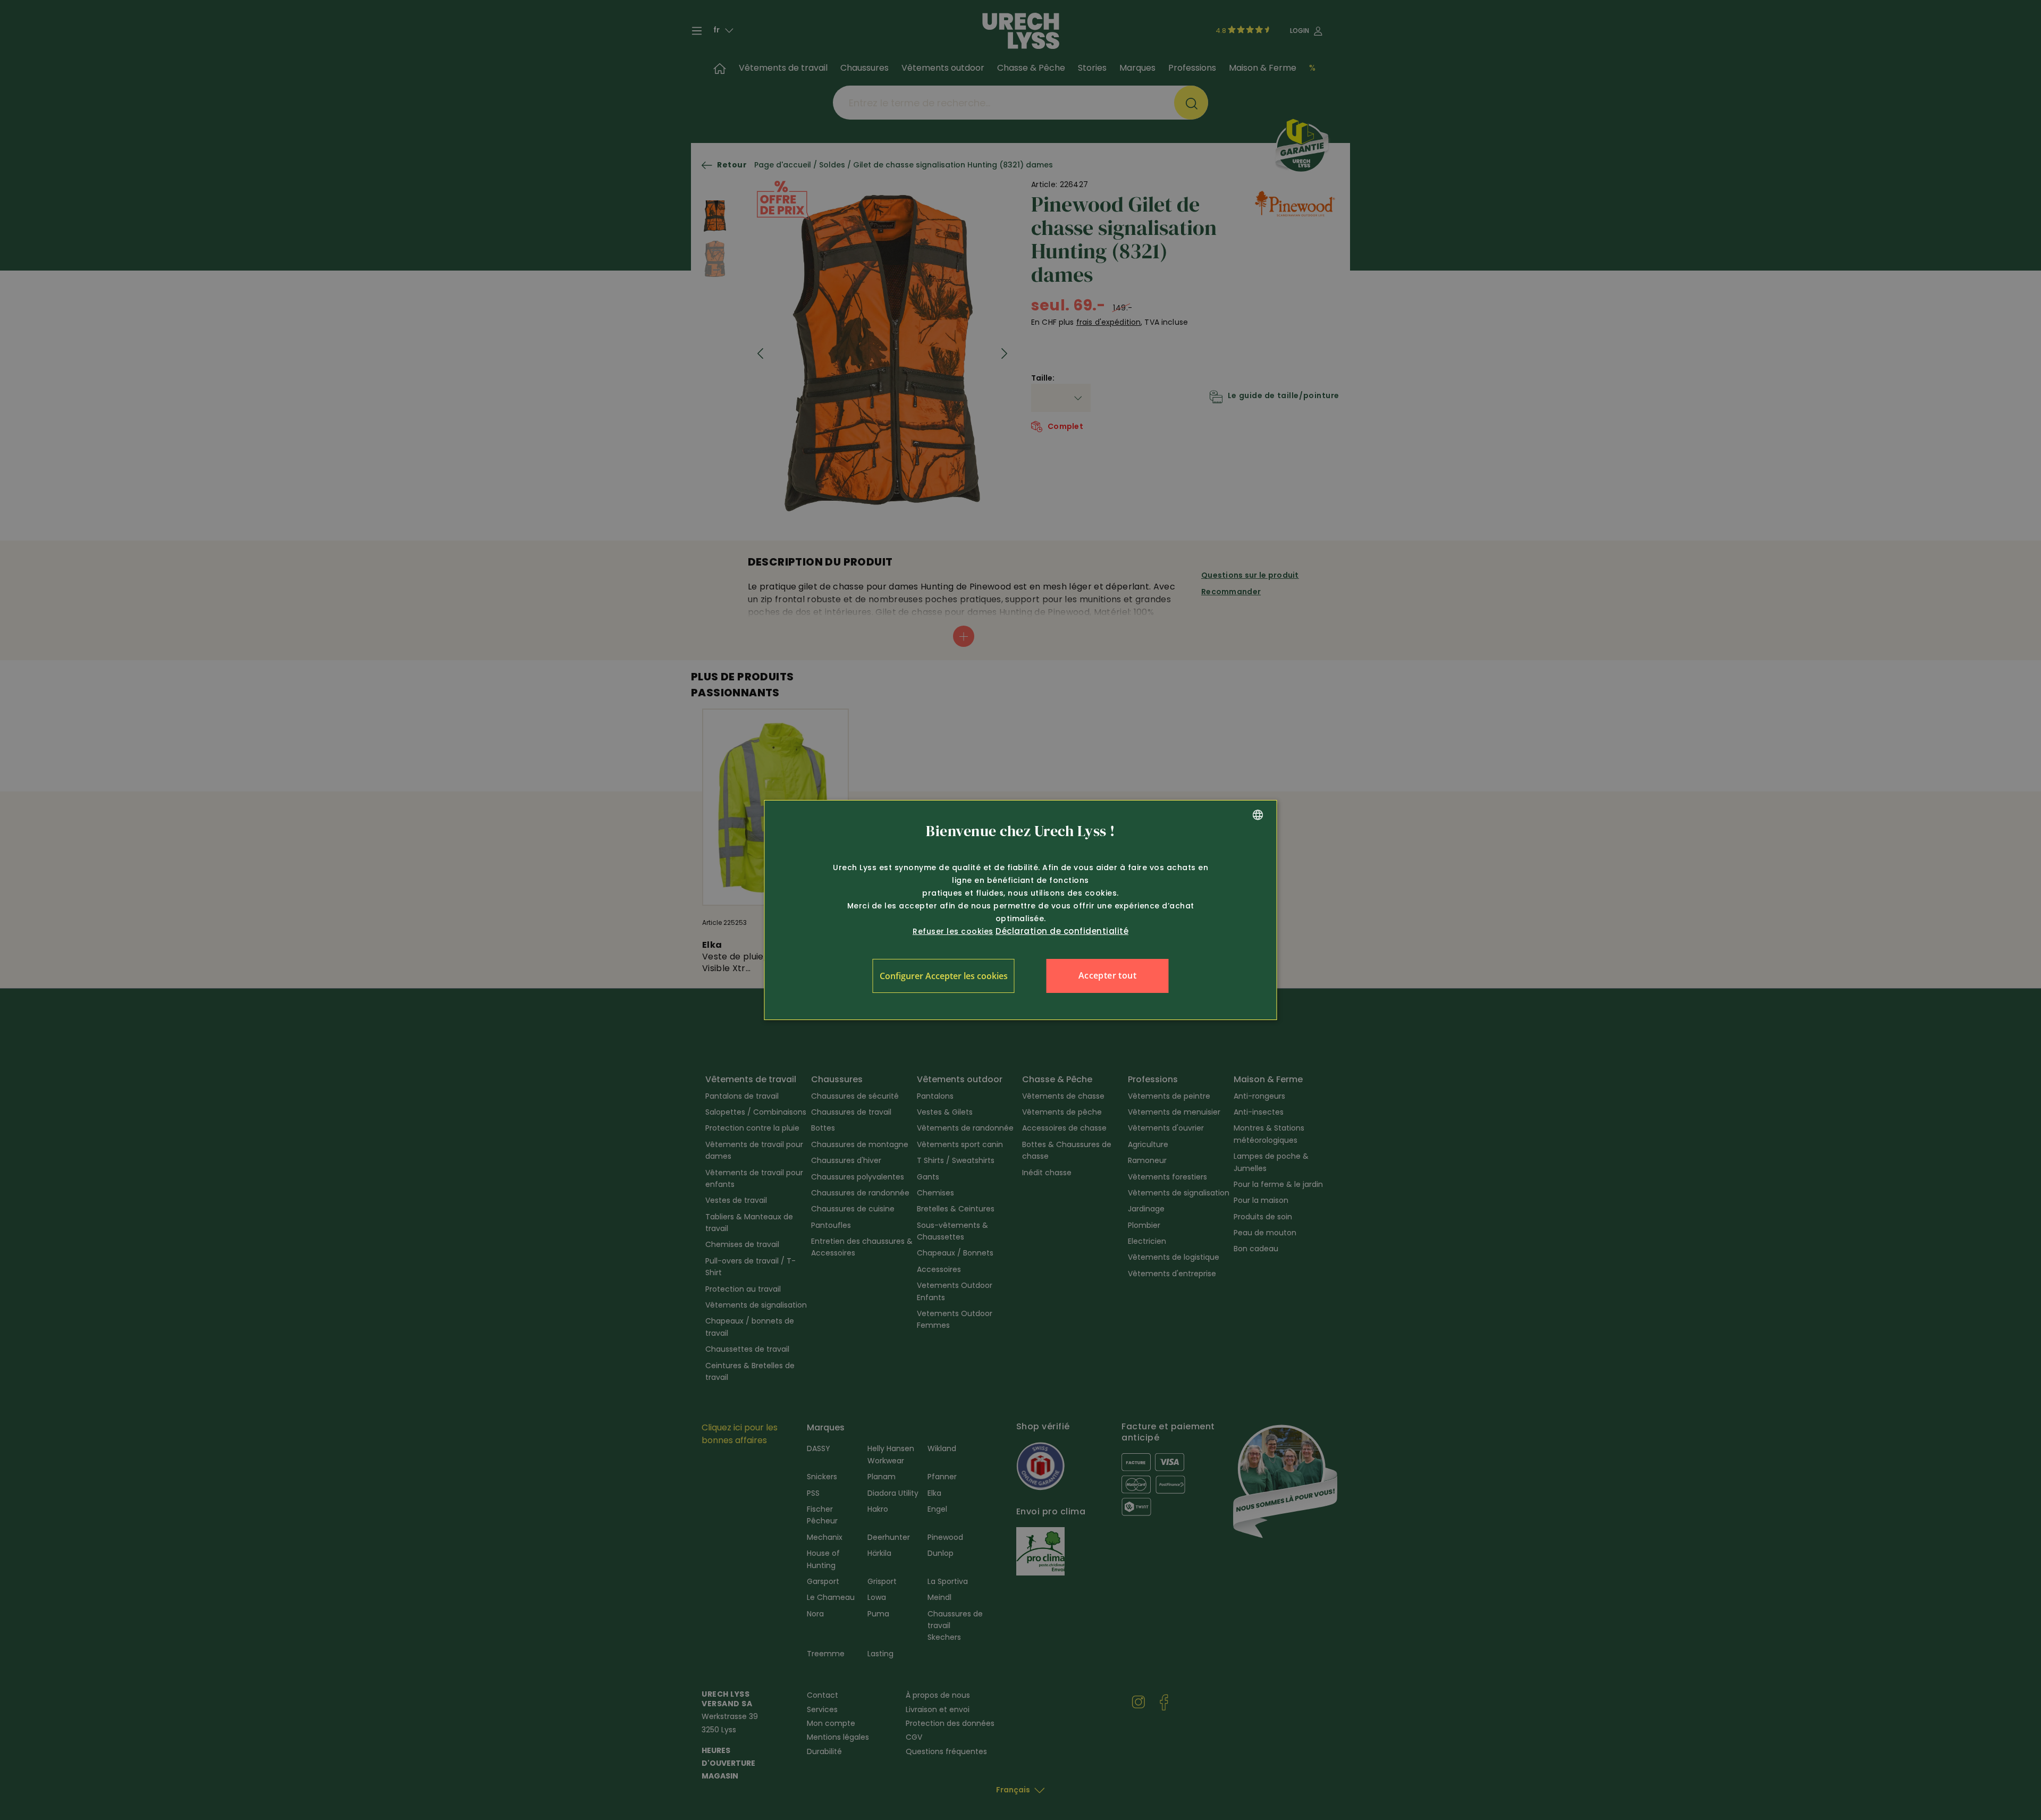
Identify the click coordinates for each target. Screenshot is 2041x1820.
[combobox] (1258, 815)
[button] (944, 976)
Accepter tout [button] (1107, 975)
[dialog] (1021, 910)
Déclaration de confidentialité (1062, 931)
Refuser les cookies (953, 931)
